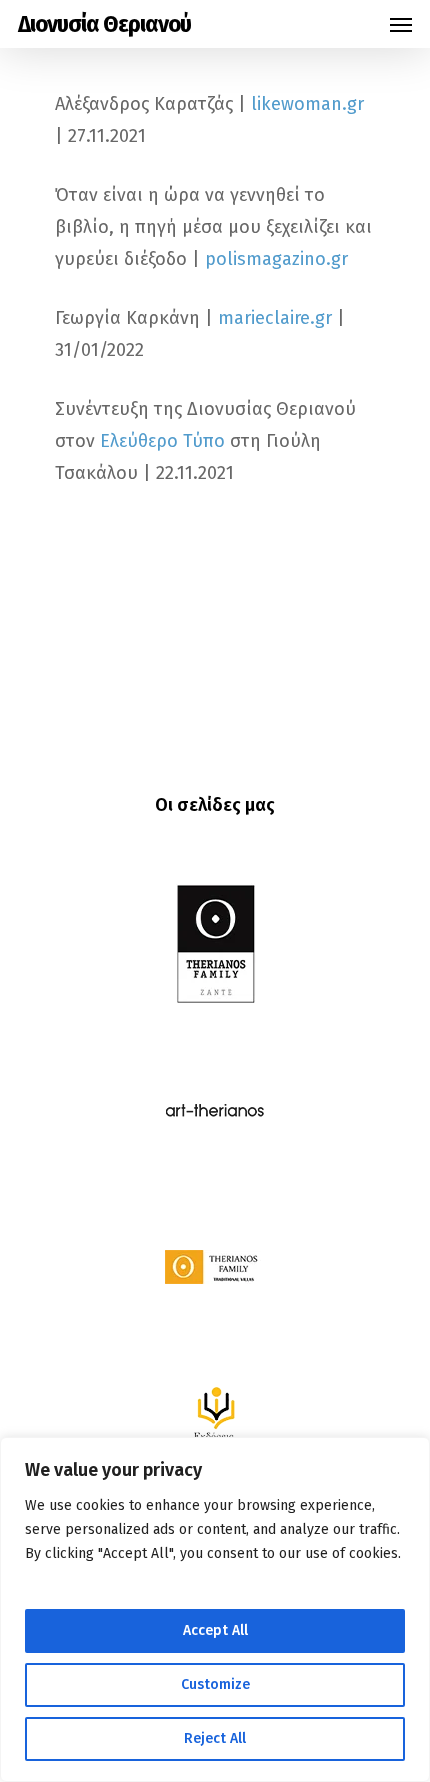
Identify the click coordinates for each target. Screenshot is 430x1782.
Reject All (215, 1738)
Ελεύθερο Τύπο (162, 441)
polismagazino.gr (276, 259)
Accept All (215, 1630)
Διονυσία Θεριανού (104, 24)
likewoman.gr (307, 104)
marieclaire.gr (275, 318)
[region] (215, 1609)
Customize (215, 1684)
